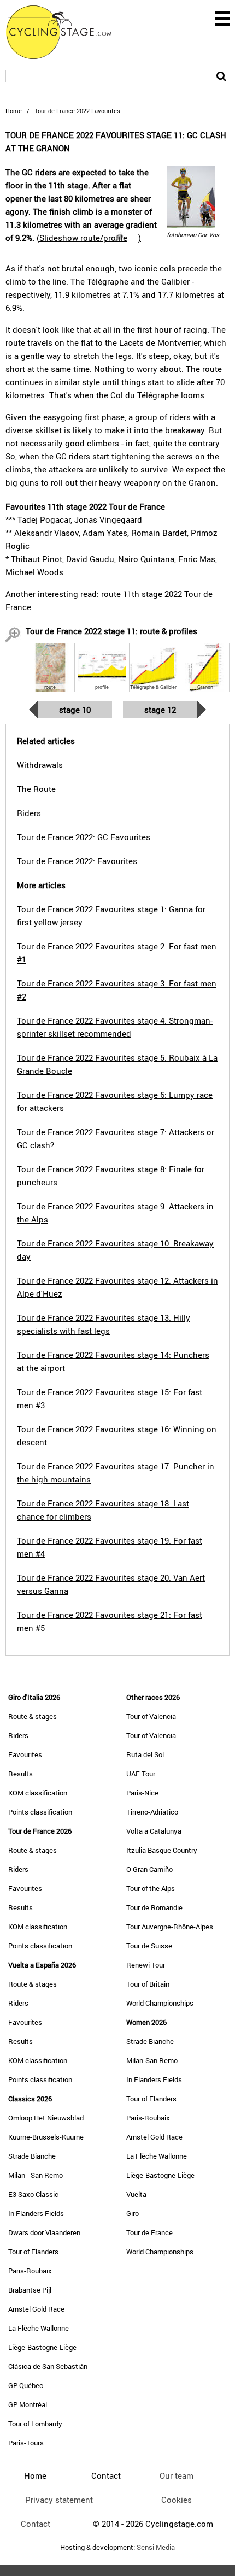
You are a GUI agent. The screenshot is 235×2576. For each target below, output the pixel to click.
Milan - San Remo (36, 2175)
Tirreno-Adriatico (152, 1812)
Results (20, 1774)
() (89, 238)
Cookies (177, 2500)
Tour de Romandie (154, 1907)
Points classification (40, 1812)
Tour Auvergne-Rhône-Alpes (170, 1927)
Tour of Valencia (151, 1716)
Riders (18, 1735)
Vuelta (136, 2194)
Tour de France (149, 2232)
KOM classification (38, 1793)
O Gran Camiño (149, 1869)
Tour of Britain (148, 1984)
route (111, 594)
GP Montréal (28, 2404)
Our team (177, 2475)
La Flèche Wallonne (39, 2328)
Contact (36, 2524)
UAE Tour (141, 1774)
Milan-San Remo (152, 2060)
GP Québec (26, 2385)
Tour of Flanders (33, 2252)
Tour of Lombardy (35, 2424)
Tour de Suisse (149, 1946)
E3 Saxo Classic (33, 2194)
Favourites (25, 1754)
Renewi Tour (146, 1965)
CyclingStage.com (66, 32)
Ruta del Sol (145, 1754)
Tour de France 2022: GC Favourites (84, 837)
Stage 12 (160, 710)
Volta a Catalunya (154, 1831)
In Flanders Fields (36, 2213)
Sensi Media (156, 2547)
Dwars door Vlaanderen (44, 2232)
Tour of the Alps (151, 1888)
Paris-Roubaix (30, 2271)
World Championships (160, 2003)
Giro (133, 2213)
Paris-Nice (142, 1793)
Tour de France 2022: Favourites (77, 861)
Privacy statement (59, 2500)
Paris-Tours (26, 2443)
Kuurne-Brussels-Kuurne (46, 2137)
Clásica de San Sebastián (48, 2366)
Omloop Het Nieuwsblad (46, 2118)
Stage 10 (75, 710)
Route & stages (33, 1716)
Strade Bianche (32, 2156)
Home (14, 111)
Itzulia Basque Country (162, 1850)
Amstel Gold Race (36, 2309)
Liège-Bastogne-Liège (42, 2347)
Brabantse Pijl (30, 2290)
